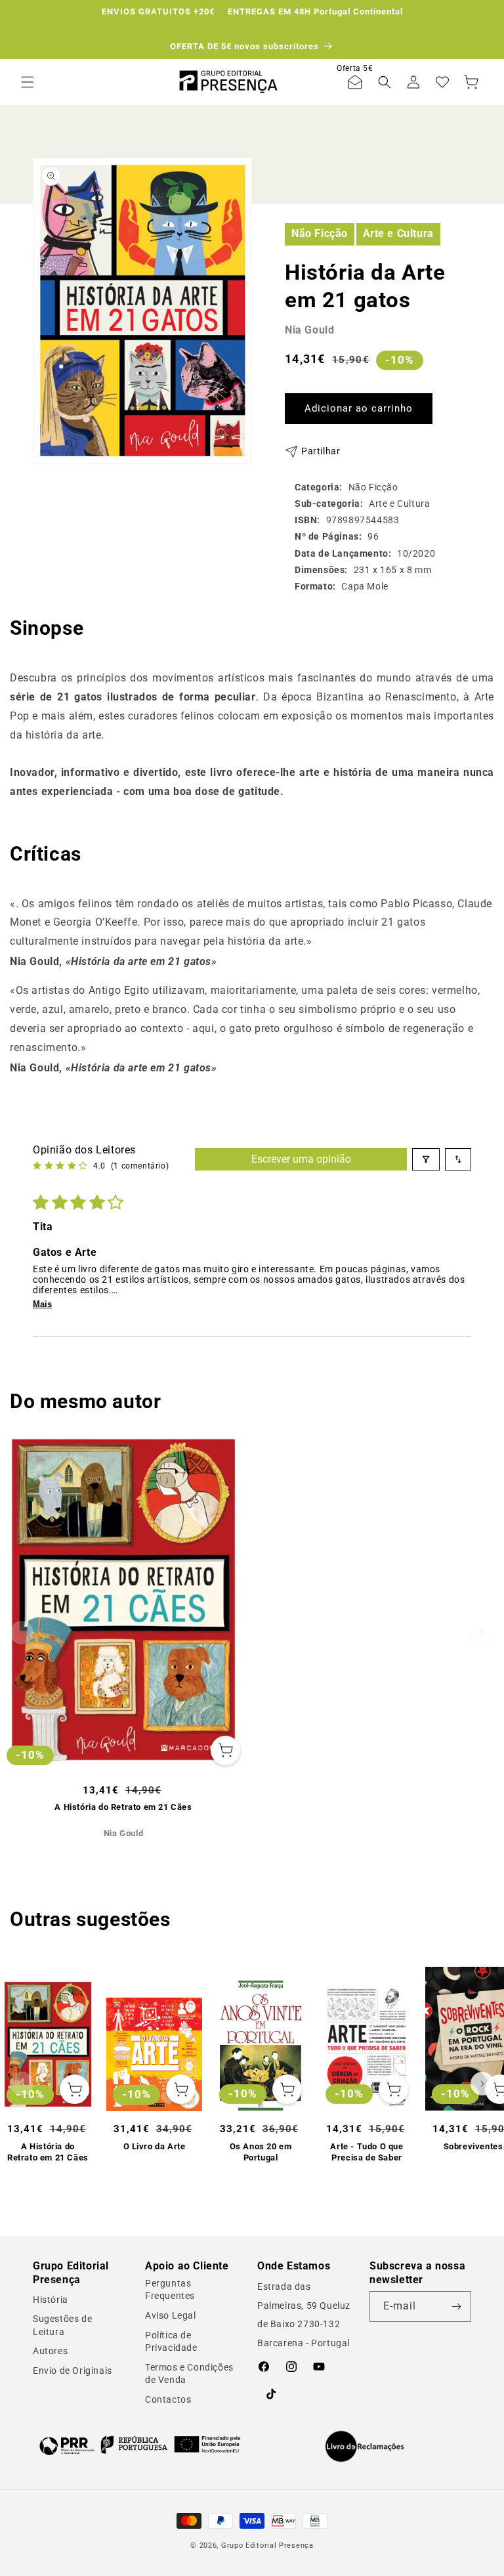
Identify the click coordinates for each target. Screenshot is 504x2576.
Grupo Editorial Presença (267, 2545)
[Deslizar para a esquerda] (22, 1633)
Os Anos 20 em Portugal (261, 2152)
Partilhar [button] (321, 451)
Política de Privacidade (171, 2342)
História (51, 2300)
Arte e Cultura (398, 233)
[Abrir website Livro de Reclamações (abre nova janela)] (365, 2447)
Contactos (168, 2399)
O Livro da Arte (155, 2146)
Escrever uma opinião (301, 1159)
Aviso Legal (171, 2315)
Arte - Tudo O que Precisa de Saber (367, 2152)
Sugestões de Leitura (62, 2325)
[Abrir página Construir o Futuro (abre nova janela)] (140, 2445)
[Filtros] (426, 1159)
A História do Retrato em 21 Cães (123, 1807)
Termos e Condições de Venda (189, 2374)
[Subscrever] (456, 2307)
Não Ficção (320, 233)
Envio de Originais (73, 2371)
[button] (28, 82)
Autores (50, 2351)
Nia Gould (309, 330)
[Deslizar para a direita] (482, 1633)
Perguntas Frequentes (170, 2290)
